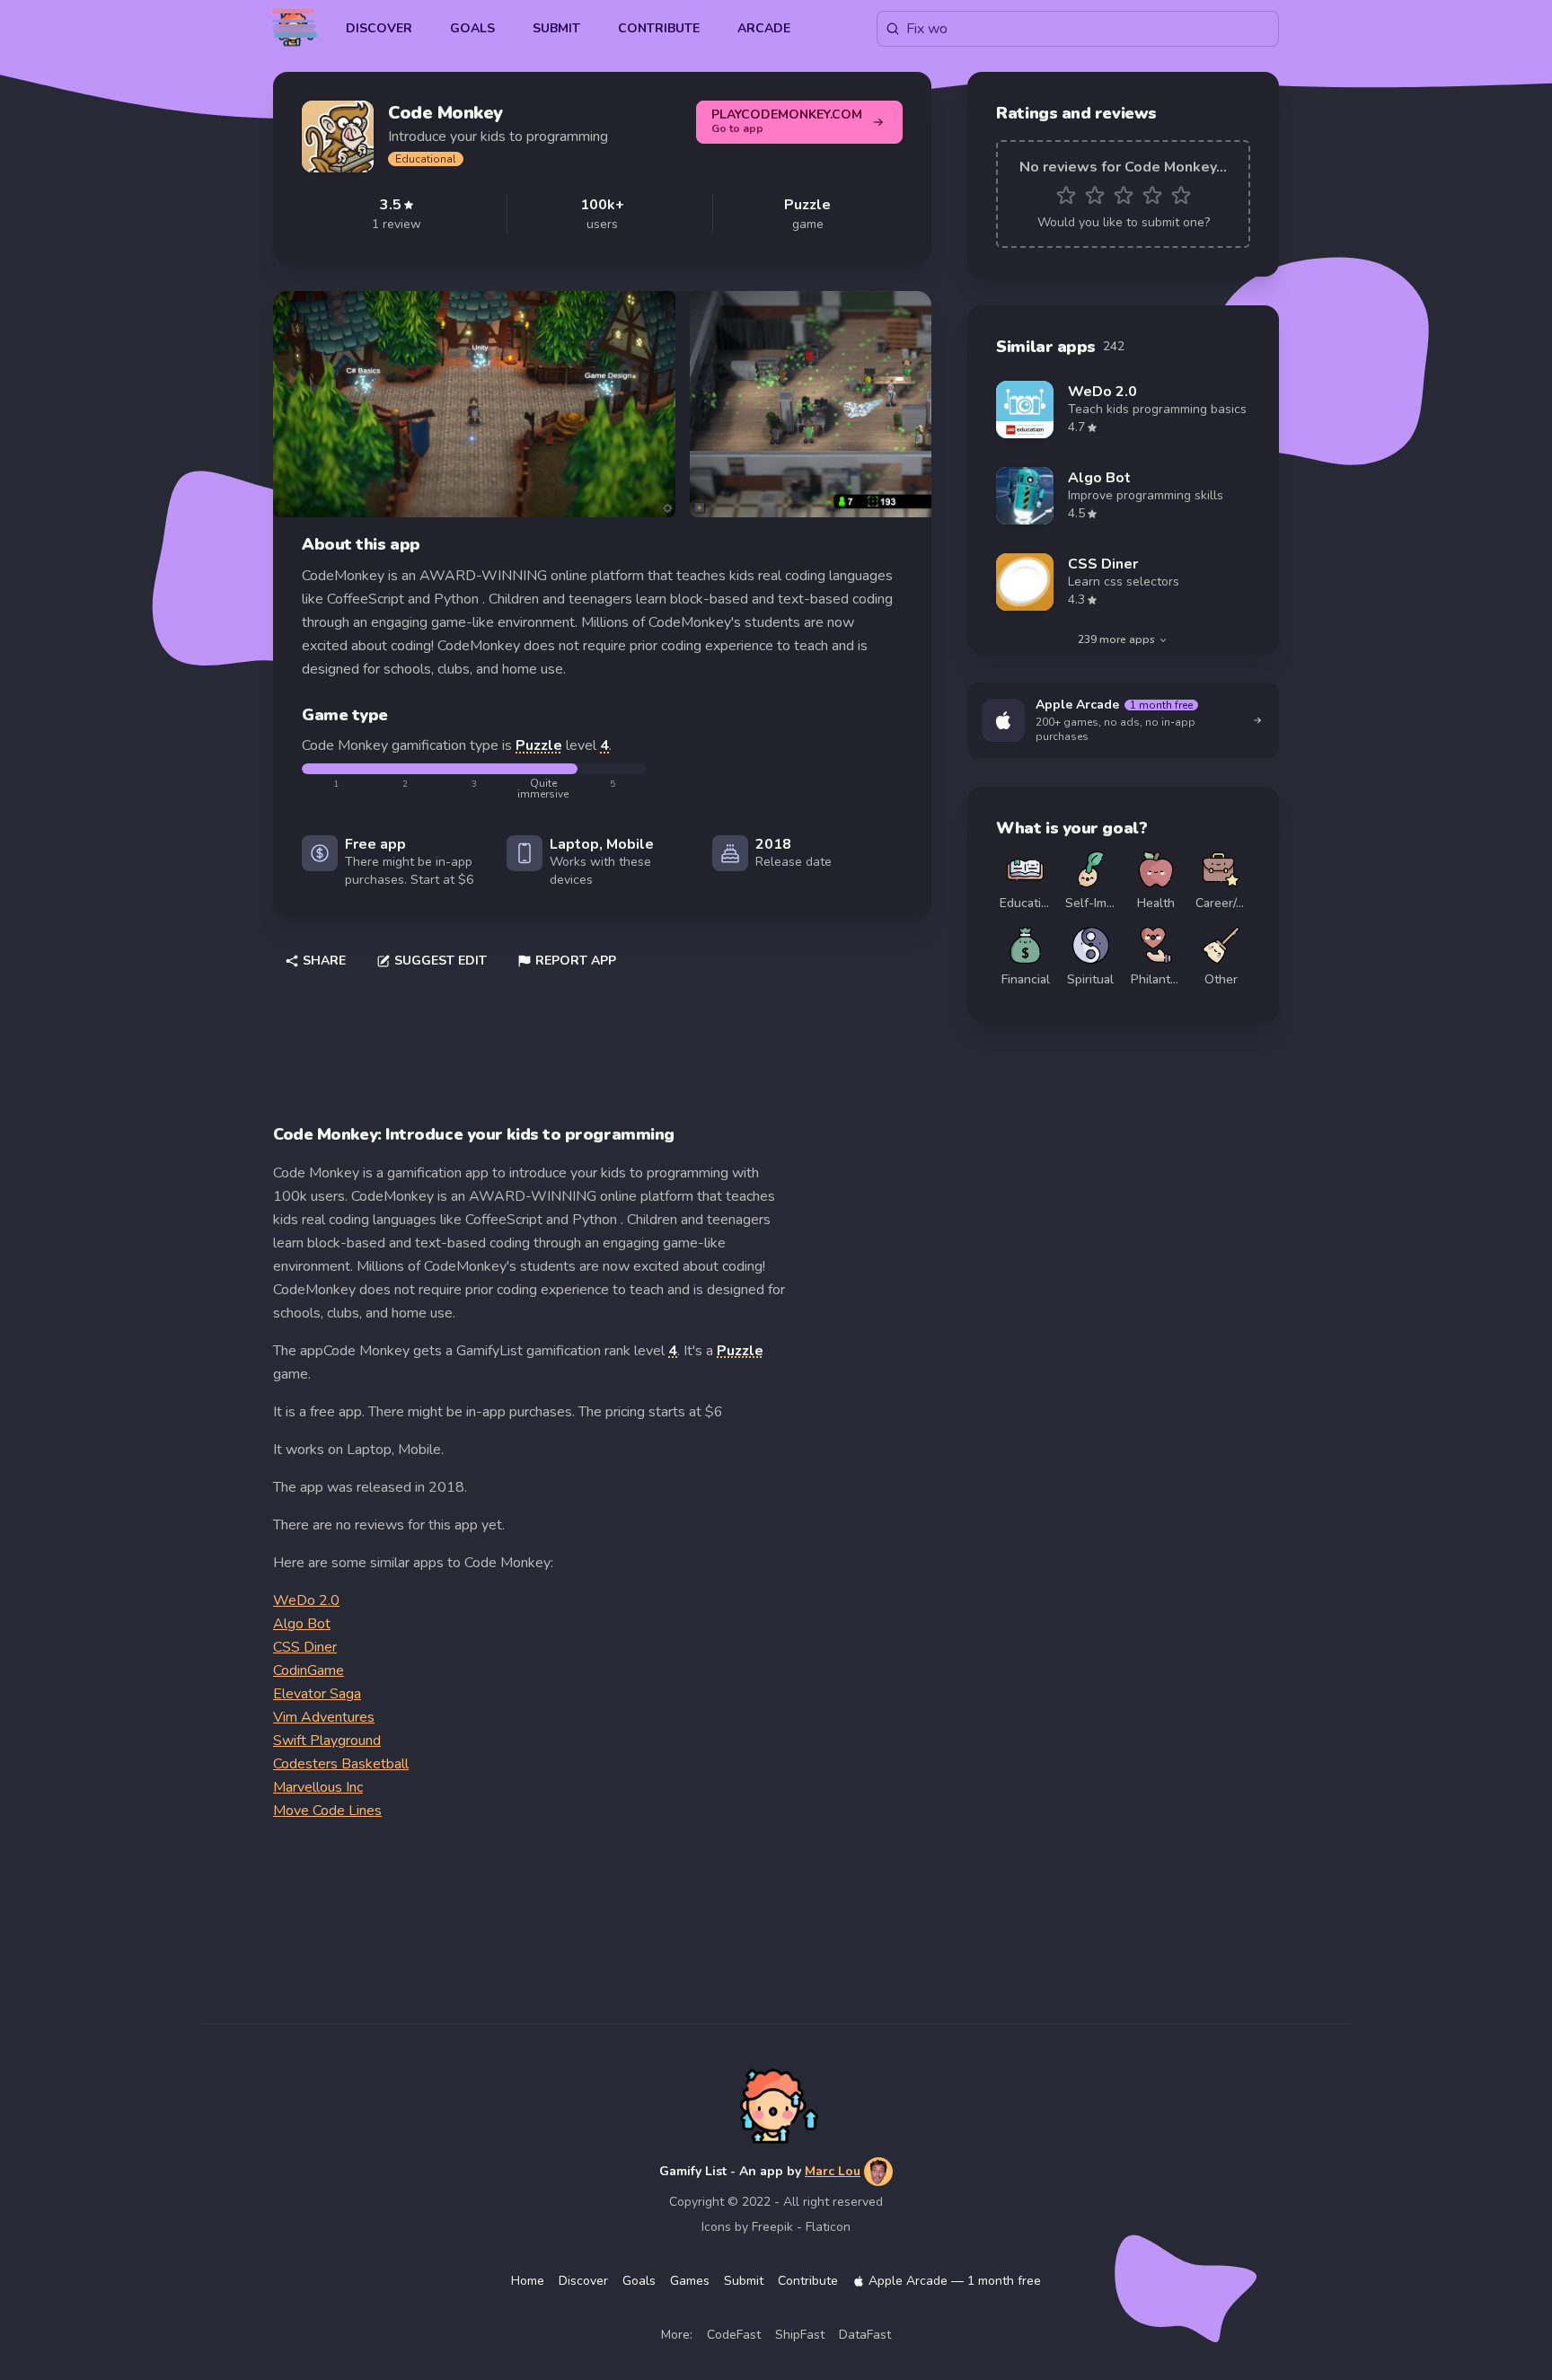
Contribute (659, 28)
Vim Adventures (324, 1717)
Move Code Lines (327, 1811)
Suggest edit (441, 961)
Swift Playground (327, 1741)
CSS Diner (305, 1647)
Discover (379, 28)
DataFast (865, 2335)
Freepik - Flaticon (801, 2227)
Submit (556, 28)
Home (528, 2281)
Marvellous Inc (318, 1787)
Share (324, 961)
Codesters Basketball (341, 1764)
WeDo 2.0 (306, 1600)
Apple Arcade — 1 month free (955, 2281)
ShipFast (800, 2335)
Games (690, 2281)
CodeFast (734, 2335)
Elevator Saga (317, 1694)
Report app (576, 961)
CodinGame (309, 1670)
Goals (472, 28)
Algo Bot (302, 1624)
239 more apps (1116, 639)
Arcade (764, 28)
